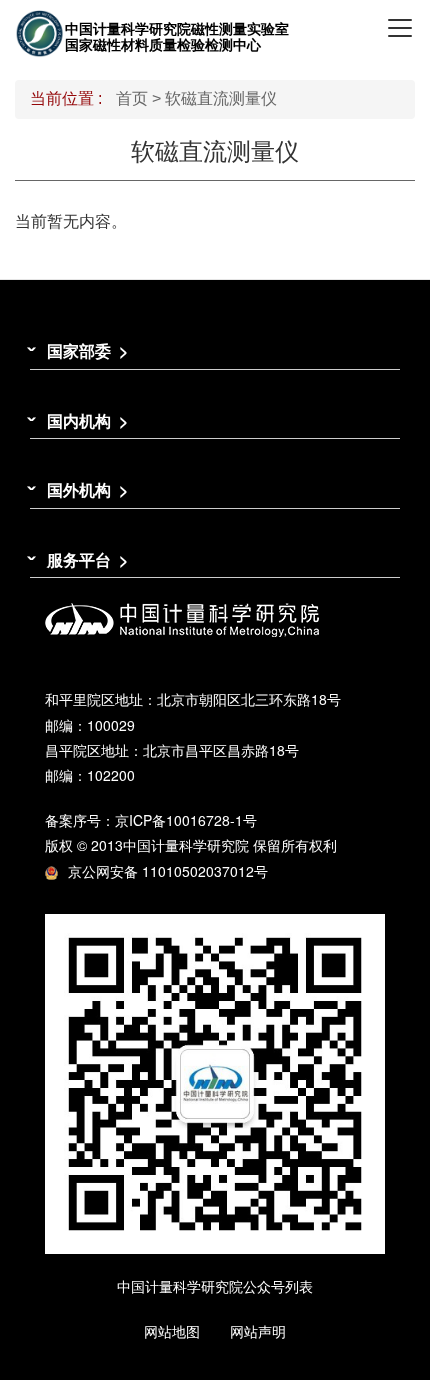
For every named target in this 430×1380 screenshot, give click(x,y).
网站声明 (258, 1331)
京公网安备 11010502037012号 (168, 871)
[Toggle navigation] (400, 28)
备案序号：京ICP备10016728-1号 (151, 820)
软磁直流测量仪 (221, 98)
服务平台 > (87, 559)
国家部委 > (87, 350)
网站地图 (172, 1331)
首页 (132, 98)
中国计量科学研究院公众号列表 (215, 1286)
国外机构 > (87, 489)
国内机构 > (87, 420)
